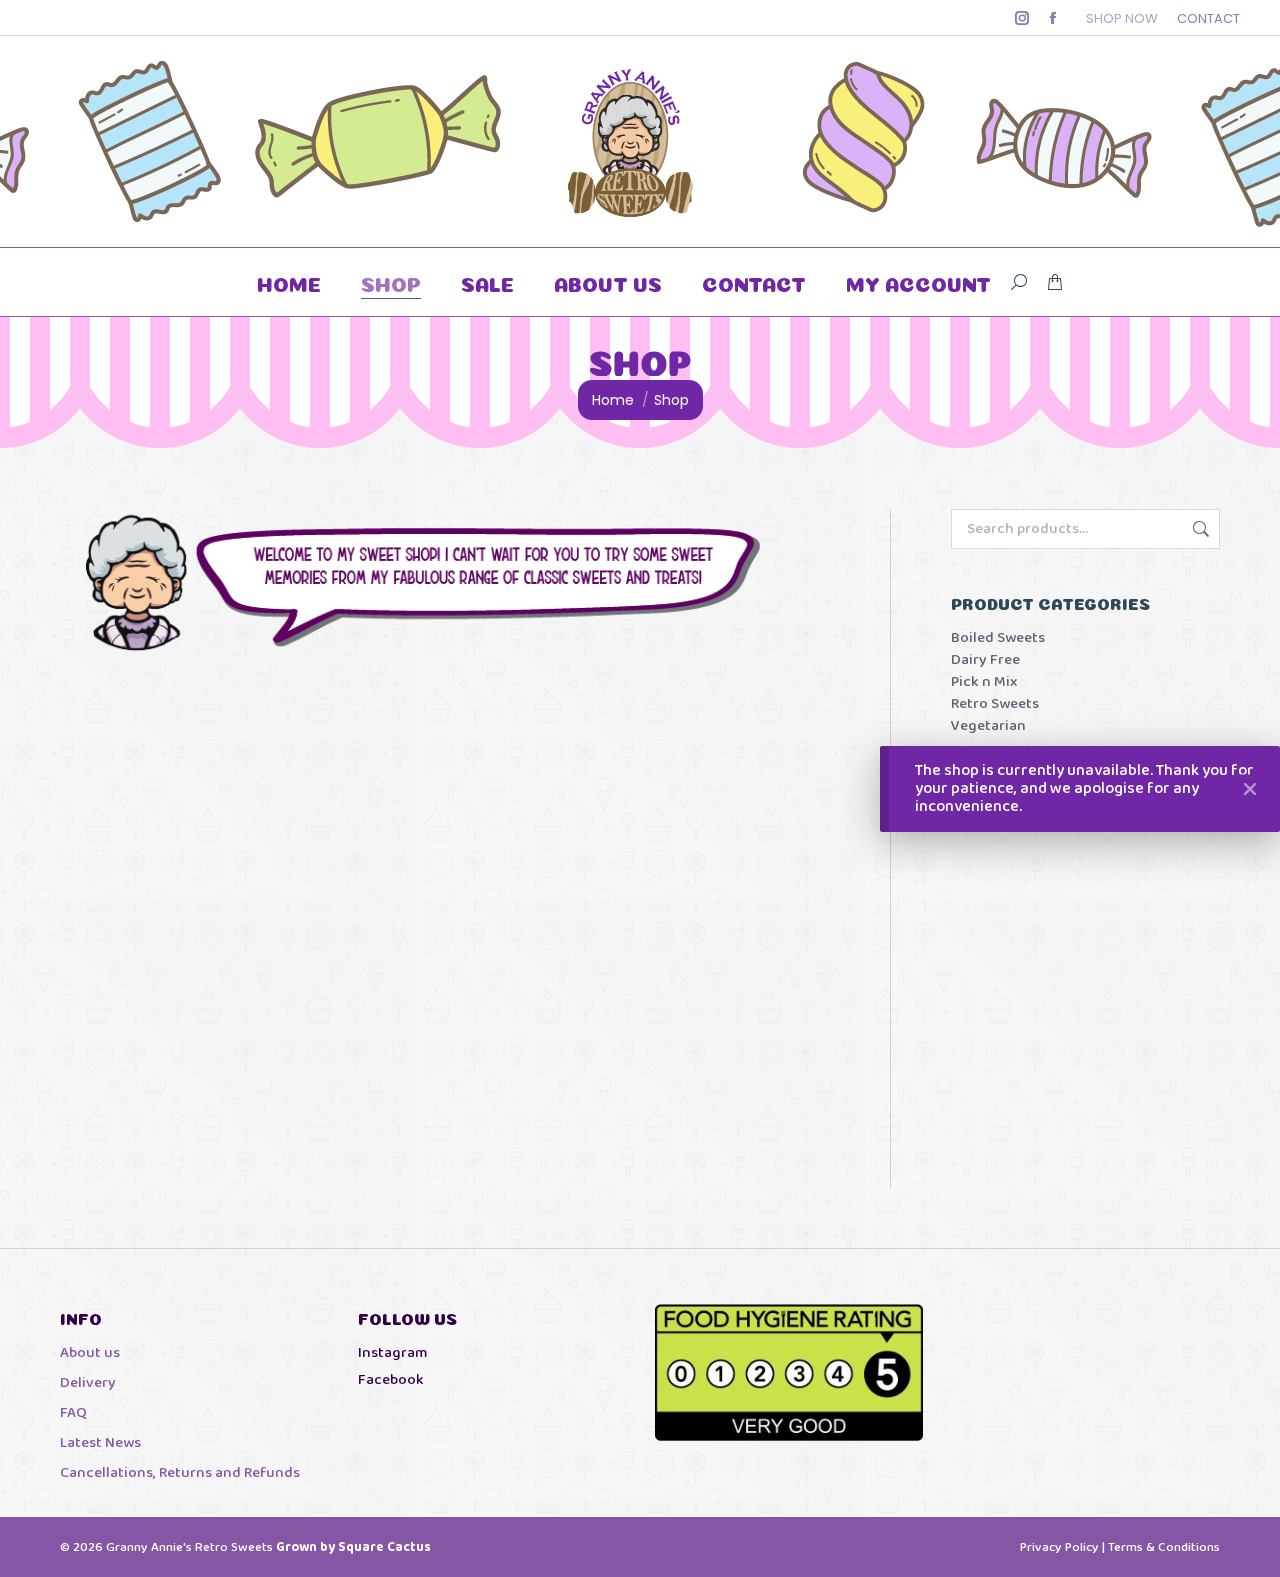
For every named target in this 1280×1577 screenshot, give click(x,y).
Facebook (391, 1380)
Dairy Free (985, 660)
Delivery (88, 1383)
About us (90, 1353)
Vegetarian (988, 726)
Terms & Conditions (1164, 1547)
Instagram (392, 1353)
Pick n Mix (984, 682)
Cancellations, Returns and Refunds (180, 1473)
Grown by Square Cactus (353, 1547)
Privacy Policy (1059, 1547)
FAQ (73, 1413)
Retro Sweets (995, 704)
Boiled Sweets (998, 638)
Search (1199, 529)
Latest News (100, 1443)
